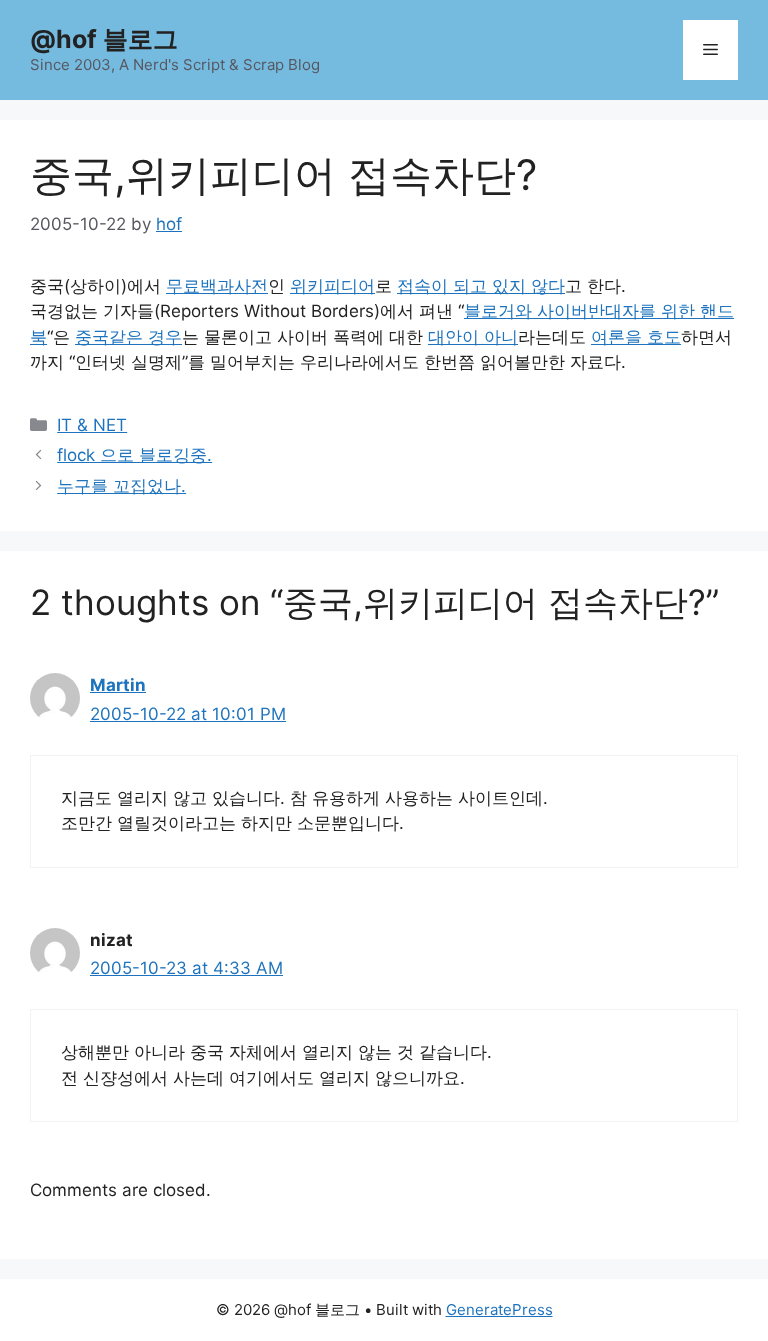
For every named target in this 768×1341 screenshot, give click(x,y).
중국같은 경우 (128, 337)
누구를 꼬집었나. (121, 486)
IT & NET (92, 425)
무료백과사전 (217, 286)
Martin (118, 685)
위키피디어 (332, 286)
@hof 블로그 (104, 39)
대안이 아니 (473, 337)
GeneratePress (499, 1309)
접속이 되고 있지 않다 (481, 286)
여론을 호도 (636, 337)
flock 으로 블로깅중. (134, 455)
